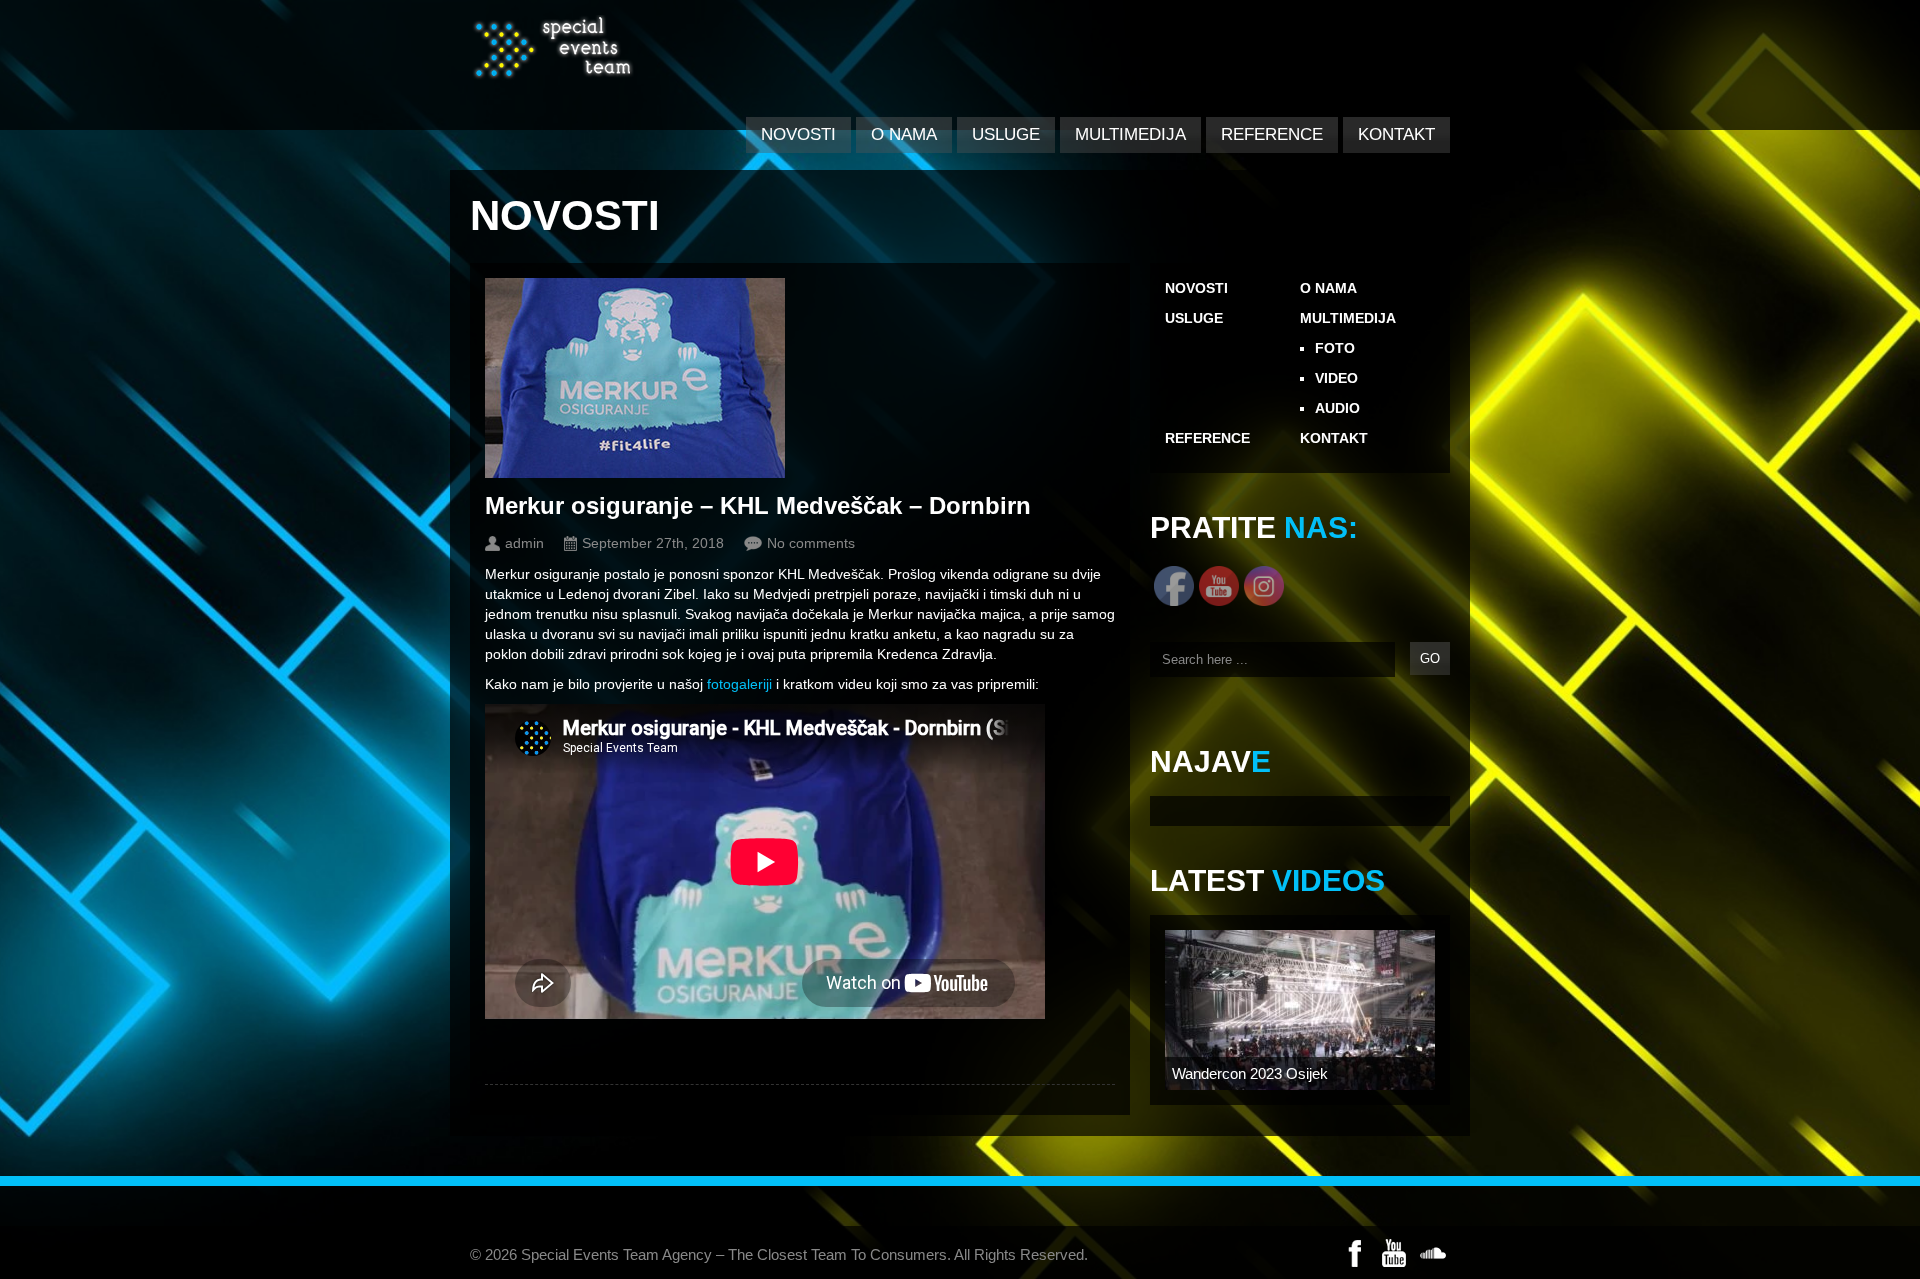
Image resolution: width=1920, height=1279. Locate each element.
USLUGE (1006, 134)
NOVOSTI (798, 134)
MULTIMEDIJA (1130, 134)
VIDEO (1336, 378)
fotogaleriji (739, 684)
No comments (811, 543)
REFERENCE (1272, 134)
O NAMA (904, 134)
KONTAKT (1396, 134)
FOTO (1335, 348)
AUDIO (1337, 408)
